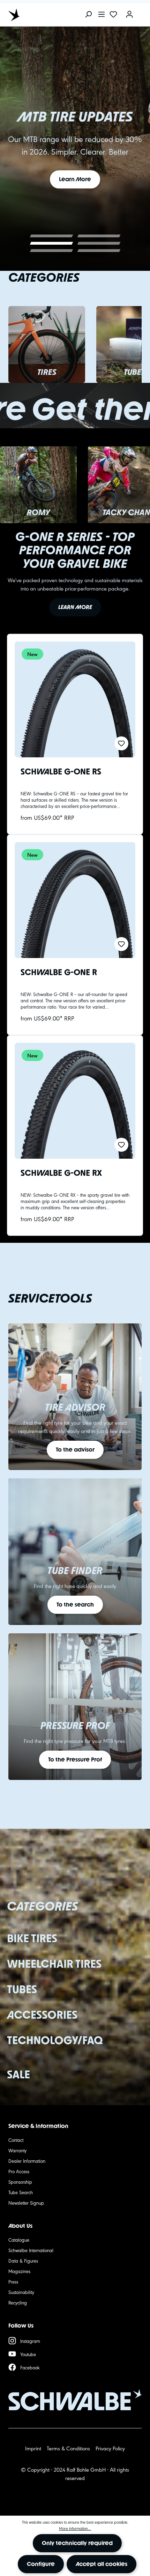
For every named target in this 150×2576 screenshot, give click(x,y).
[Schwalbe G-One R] (75, 900)
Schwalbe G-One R (59, 973)
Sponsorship (20, 2182)
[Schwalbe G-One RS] (75, 699)
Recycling (18, 2302)
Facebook (30, 2367)
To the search (75, 1605)
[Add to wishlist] (121, 743)
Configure (41, 2564)
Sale (18, 2074)
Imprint (33, 2448)
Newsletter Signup (26, 2203)
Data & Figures (23, 2261)
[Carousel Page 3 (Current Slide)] (51, 243)
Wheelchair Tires (54, 1964)
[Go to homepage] (40, 15)
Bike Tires (32, 1938)
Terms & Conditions (68, 2448)
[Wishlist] (113, 15)
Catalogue (19, 2240)
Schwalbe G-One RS (61, 772)
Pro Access (19, 2171)
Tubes (22, 1989)
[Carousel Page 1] (51, 236)
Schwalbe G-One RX (61, 1174)
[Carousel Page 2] (99, 236)
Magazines (19, 2271)
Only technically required (77, 2543)
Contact (16, 2140)
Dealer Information (27, 2161)
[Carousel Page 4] (99, 243)
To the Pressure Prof (75, 1760)
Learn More (75, 179)
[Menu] (102, 15)
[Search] (88, 15)
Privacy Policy (110, 2448)
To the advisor (75, 1450)
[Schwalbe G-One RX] (75, 1101)
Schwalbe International (31, 2250)
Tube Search (21, 2192)
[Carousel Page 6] (99, 251)
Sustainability (21, 2292)
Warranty (17, 2150)
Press (13, 2281)
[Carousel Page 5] (51, 251)
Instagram (30, 2341)
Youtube (28, 2354)
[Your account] (129, 15)
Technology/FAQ (55, 2040)
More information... (75, 2528)
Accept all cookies (102, 2564)
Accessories (42, 2015)
